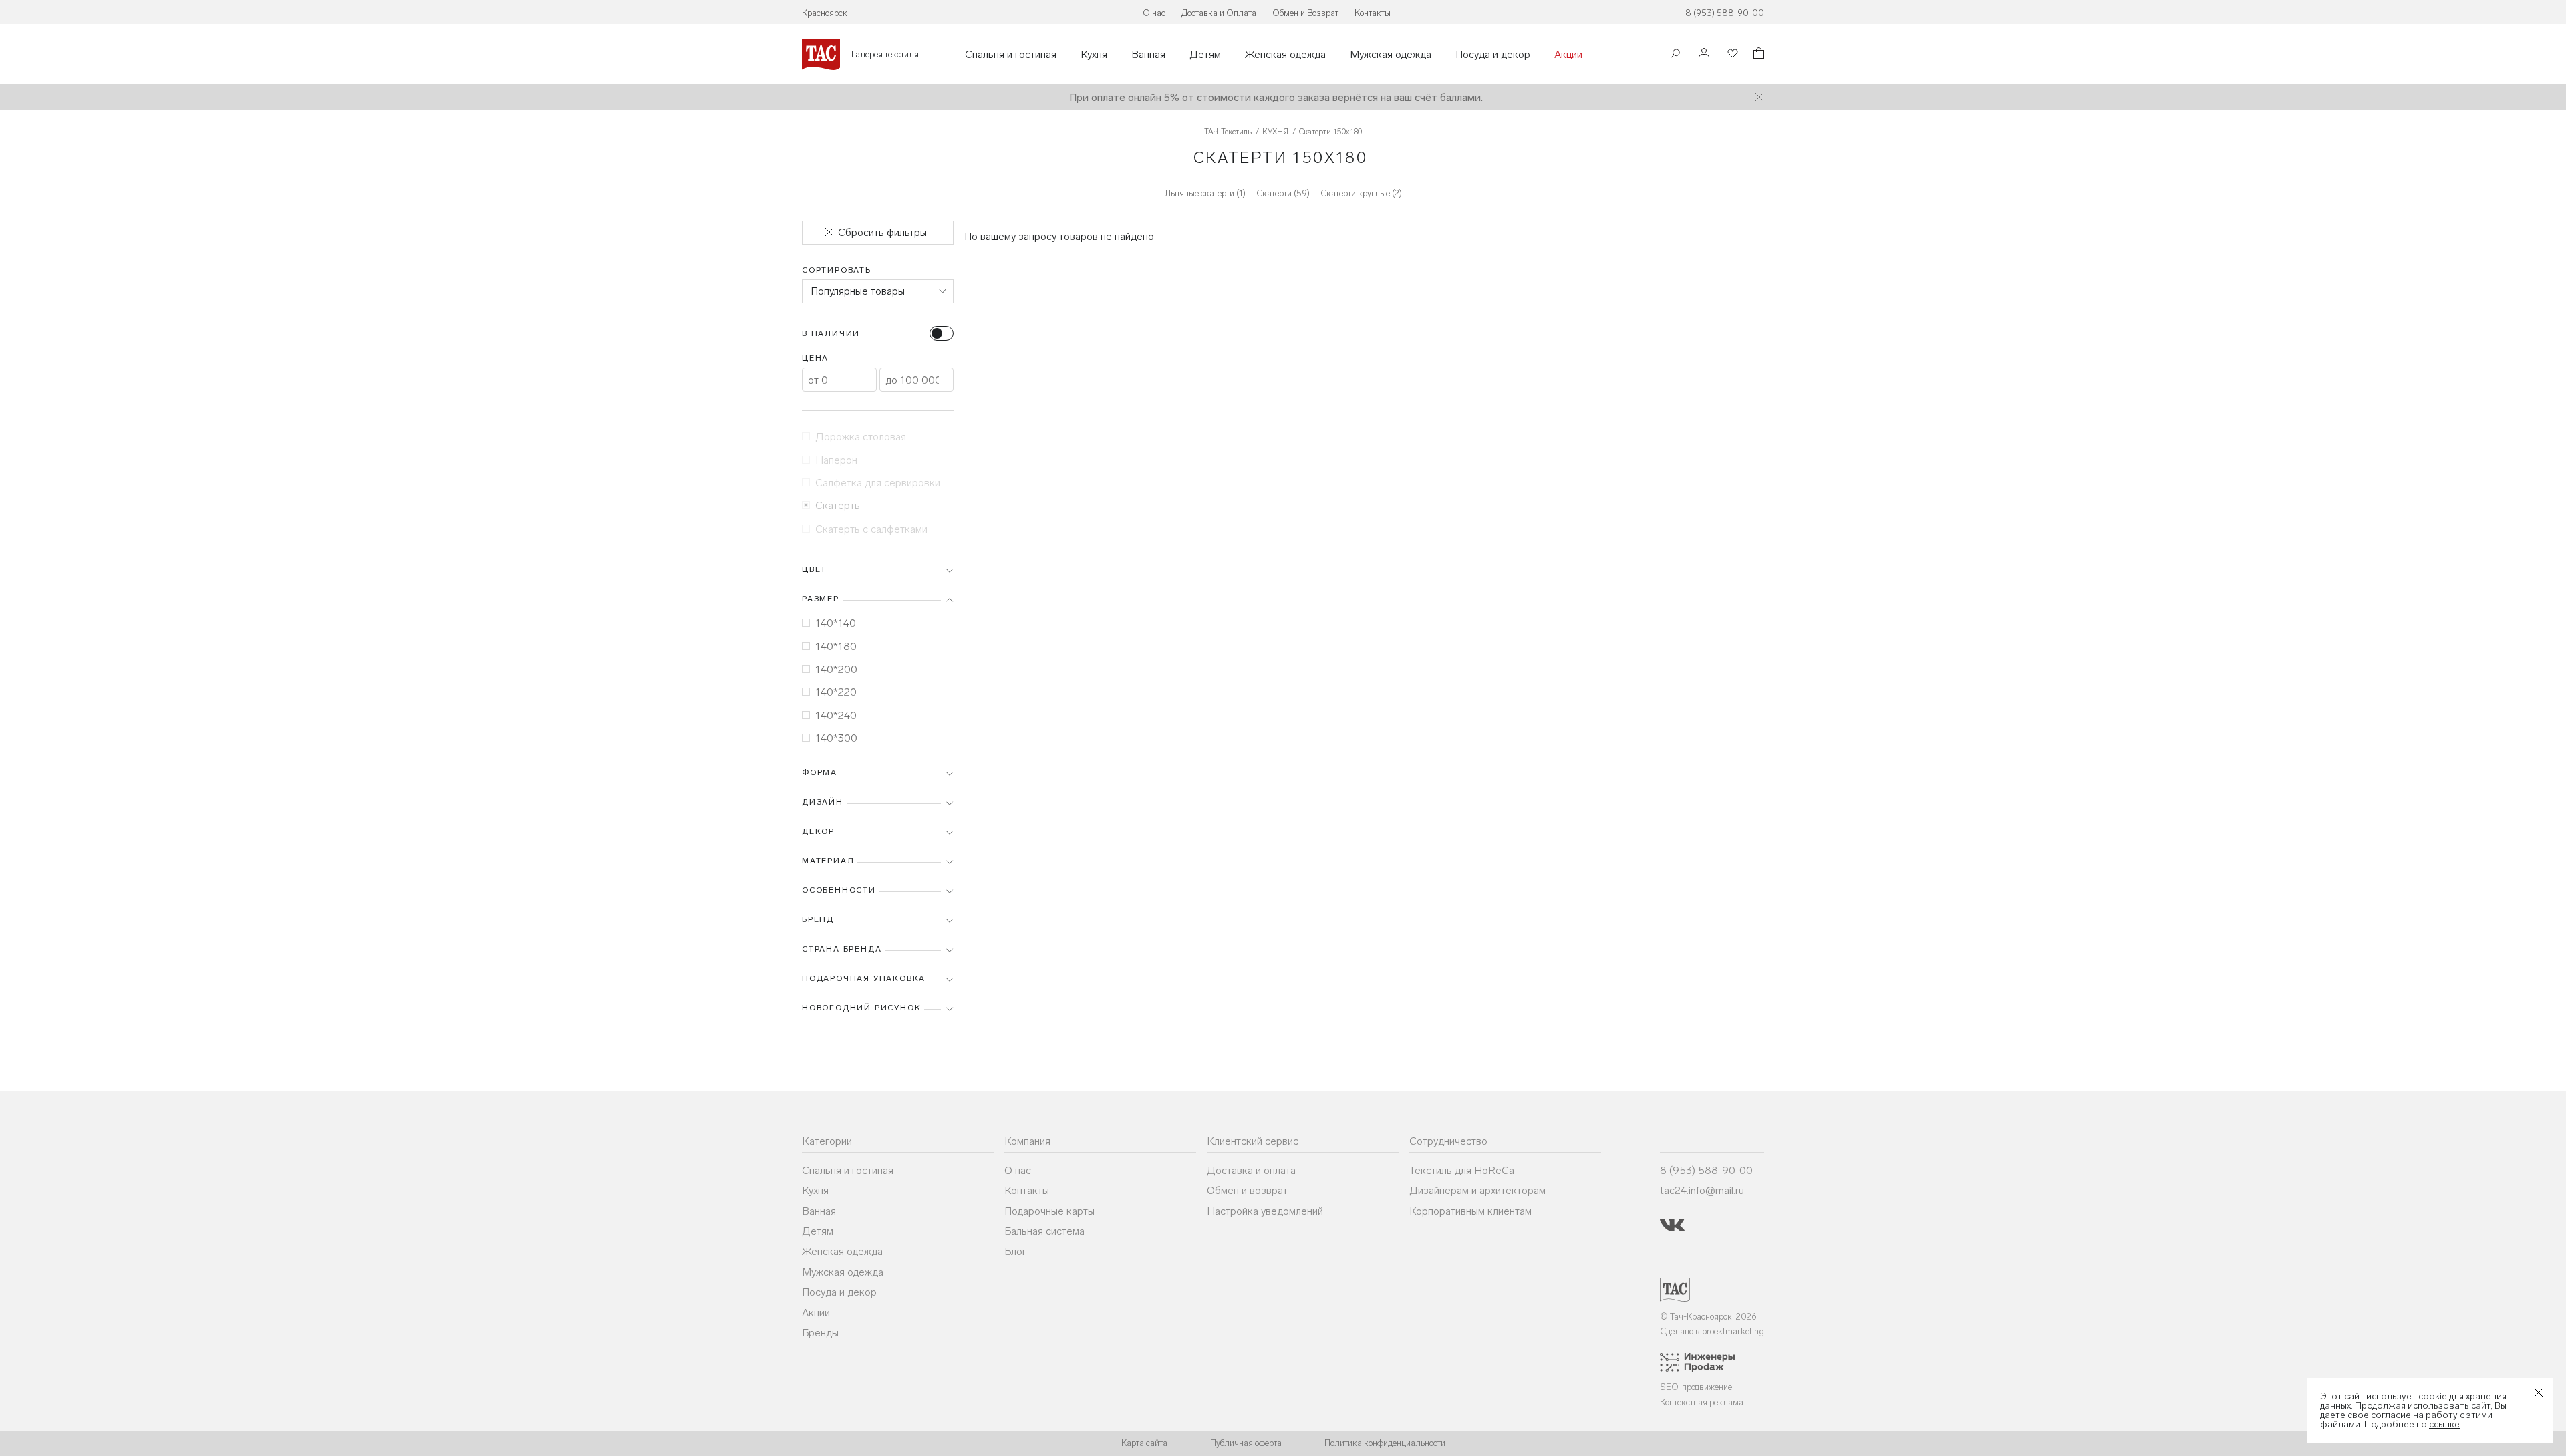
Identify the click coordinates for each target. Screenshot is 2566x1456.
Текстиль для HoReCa (1462, 1170)
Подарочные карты (1049, 1211)
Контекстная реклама (1702, 1402)
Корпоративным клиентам (1470, 1211)
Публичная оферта (1246, 1443)
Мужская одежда (1391, 55)
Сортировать (837, 270)
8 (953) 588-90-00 (1725, 13)
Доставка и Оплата (1219, 13)
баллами (1460, 97)
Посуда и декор (1493, 55)
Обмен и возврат (1247, 1190)
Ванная (1148, 55)
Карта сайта (1144, 1443)
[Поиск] (1675, 55)
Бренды (820, 1333)
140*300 (836, 738)
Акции (1568, 55)
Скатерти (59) (1283, 193)
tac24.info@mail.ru (1702, 1190)
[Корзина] (1757, 55)
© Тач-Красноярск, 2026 (1708, 1317)
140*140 (836, 623)
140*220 (836, 692)
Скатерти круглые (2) (1361, 193)
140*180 (836, 646)
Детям (1205, 55)
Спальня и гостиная (1011, 55)
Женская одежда (1285, 55)
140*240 (836, 715)
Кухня (1094, 55)
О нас (1154, 13)
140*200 (836, 669)
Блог (1015, 1251)
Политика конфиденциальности (1385, 1443)
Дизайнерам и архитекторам (1477, 1190)
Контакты (1373, 13)
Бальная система (1044, 1231)
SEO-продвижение (1696, 1387)
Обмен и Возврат (1305, 13)
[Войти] (1704, 54)
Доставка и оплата (1251, 1170)
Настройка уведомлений (1265, 1211)
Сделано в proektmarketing (1712, 1331)
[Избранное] (1731, 54)
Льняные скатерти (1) (1205, 193)
